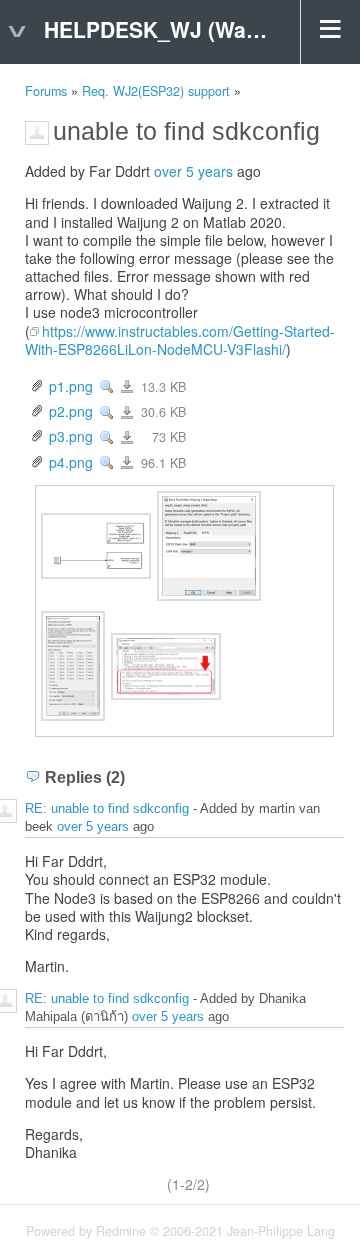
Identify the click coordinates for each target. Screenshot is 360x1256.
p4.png (71, 462)
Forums (46, 91)
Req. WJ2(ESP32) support (156, 91)
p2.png (71, 411)
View (107, 387)
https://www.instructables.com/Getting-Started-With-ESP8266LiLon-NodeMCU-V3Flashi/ (180, 340)
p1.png (71, 386)
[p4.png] (166, 664)
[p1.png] (96, 544)
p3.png (71, 436)
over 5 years (193, 171)
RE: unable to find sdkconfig (107, 809)
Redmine (121, 1231)
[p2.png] (209, 544)
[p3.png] (73, 664)
